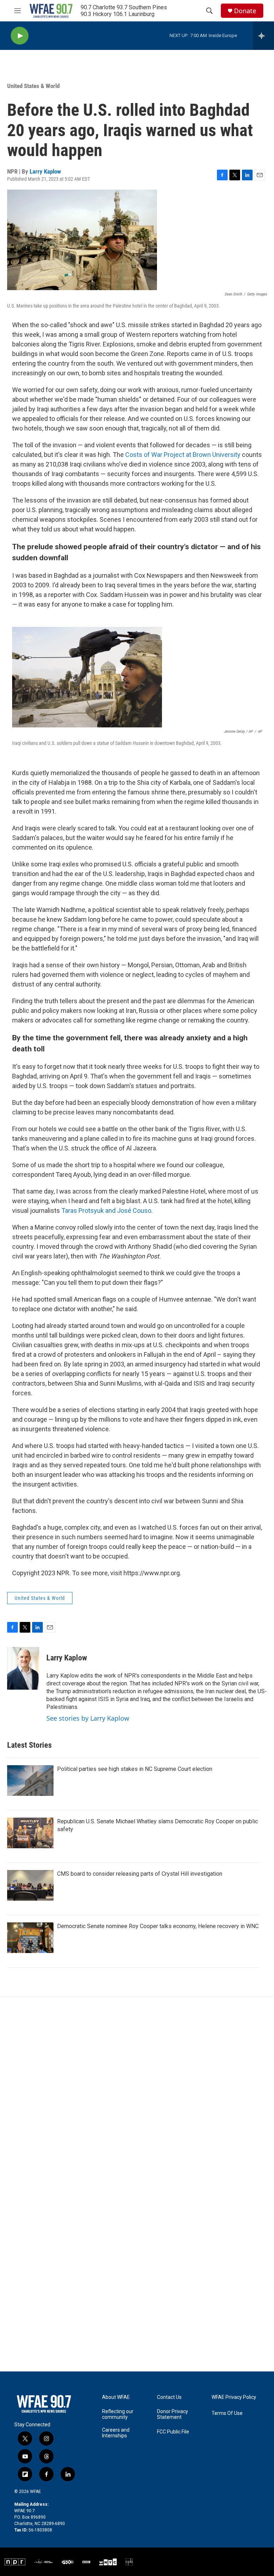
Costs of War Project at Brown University (182, 455)
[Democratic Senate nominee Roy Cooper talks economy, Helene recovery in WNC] (30, 1938)
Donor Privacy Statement (172, 2414)
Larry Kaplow (45, 171)
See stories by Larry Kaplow (88, 1718)
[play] (20, 36)
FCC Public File (173, 2432)
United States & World (33, 86)
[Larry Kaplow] (23, 1668)
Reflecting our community (118, 2414)
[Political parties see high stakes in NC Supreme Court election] (30, 1781)
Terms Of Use (227, 2413)
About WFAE (116, 2397)
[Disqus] (137, 2093)
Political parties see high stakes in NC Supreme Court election (135, 1769)
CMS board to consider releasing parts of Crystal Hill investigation (140, 1874)
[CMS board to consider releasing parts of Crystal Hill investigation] (30, 1885)
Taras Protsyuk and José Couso (106, 1210)
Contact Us (169, 2397)
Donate (245, 11)
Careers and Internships (116, 2433)
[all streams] (263, 36)
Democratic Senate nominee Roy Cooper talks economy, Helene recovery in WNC (158, 1926)
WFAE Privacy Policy (234, 2397)
